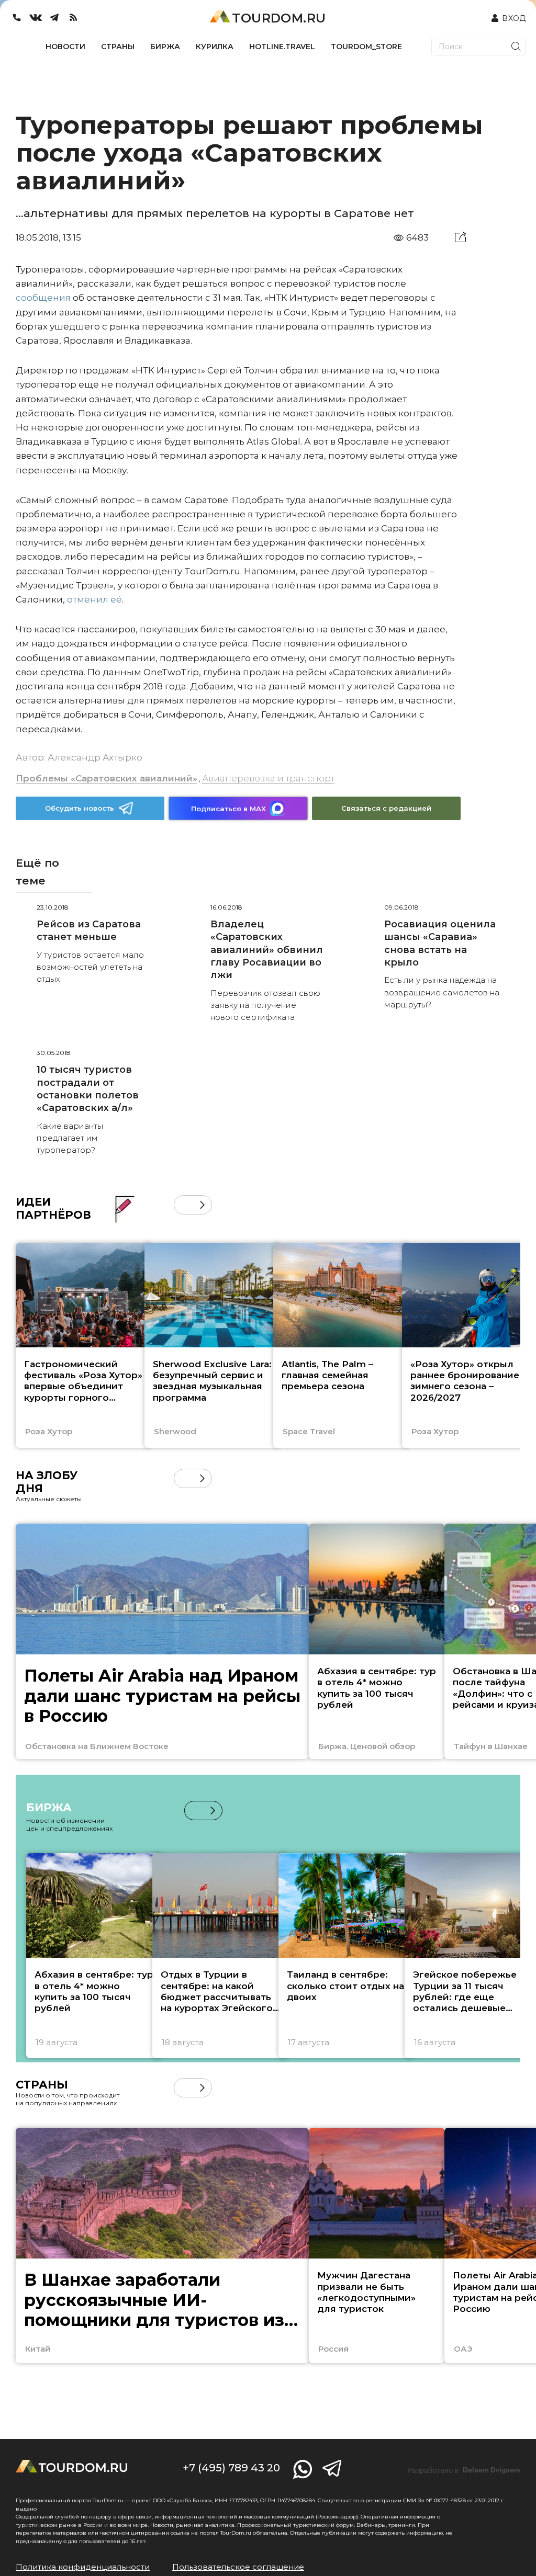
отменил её (94, 599)
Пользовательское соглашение (238, 2567)
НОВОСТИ (65, 47)
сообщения (43, 298)
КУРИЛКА (215, 47)
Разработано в (464, 2470)
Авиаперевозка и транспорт (268, 778)
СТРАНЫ (118, 47)
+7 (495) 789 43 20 (231, 2468)
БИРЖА (165, 47)
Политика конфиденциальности (83, 2567)
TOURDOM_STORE (366, 47)
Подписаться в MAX (228, 809)
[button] (183, 1205)
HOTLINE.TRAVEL (282, 47)
